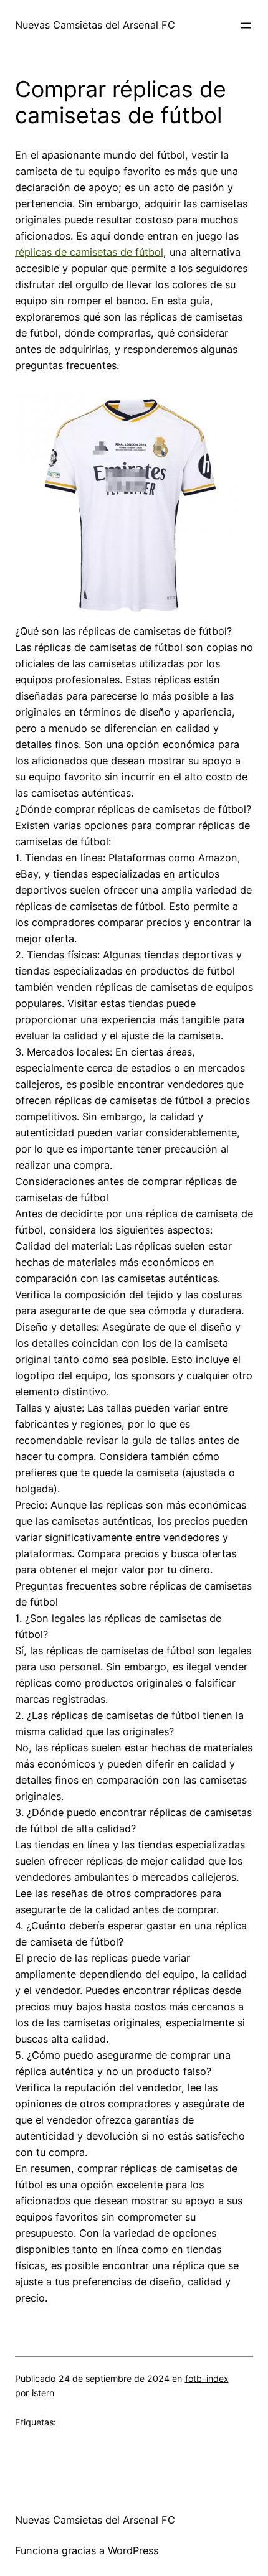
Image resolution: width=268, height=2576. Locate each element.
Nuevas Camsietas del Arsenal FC (95, 25)
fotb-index (207, 2378)
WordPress (133, 2550)
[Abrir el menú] (246, 26)
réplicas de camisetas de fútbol (89, 252)
